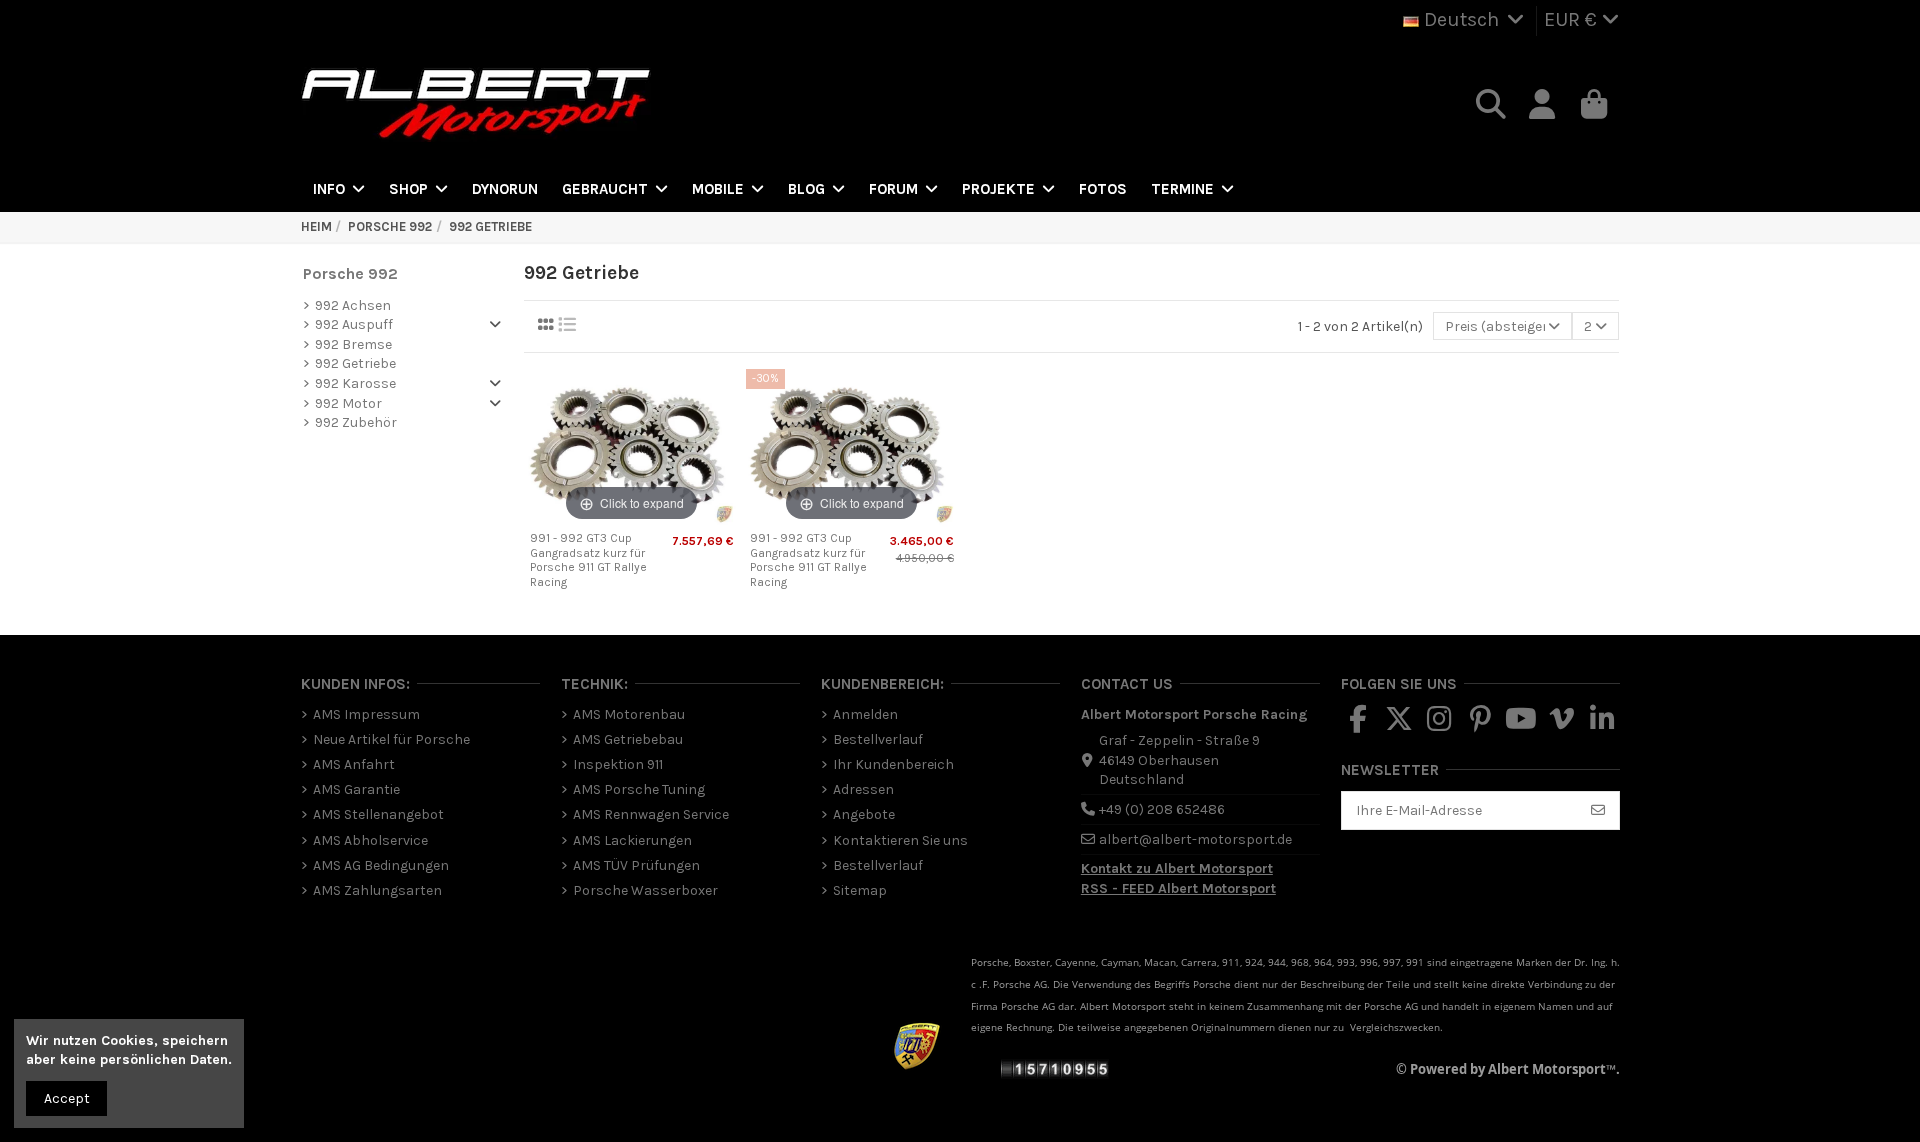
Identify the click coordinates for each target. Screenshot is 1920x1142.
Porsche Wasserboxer (645, 890)
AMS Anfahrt (354, 764)
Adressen (863, 789)
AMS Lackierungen (632, 840)
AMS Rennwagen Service (651, 814)
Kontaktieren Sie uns (900, 840)
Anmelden (865, 714)
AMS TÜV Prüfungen (636, 865)
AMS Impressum (366, 714)
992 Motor (348, 403)
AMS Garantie (356, 789)
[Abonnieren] (1598, 811)
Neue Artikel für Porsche (391, 739)
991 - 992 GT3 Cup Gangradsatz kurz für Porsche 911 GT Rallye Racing (588, 559)
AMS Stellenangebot (378, 814)
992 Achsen (353, 305)
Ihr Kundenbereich (893, 764)
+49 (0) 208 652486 (1162, 809)
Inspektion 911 (618, 764)
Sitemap (860, 890)
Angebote (864, 814)
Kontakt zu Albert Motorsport (1177, 868)
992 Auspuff (354, 324)
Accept (67, 1098)
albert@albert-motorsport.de (1195, 839)
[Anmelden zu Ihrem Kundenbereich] (1543, 105)
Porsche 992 (350, 273)
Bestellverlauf (878, 739)
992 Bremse (353, 344)
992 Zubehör (356, 422)
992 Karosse (355, 383)
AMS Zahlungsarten (377, 890)
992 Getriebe (355, 363)
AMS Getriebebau (628, 739)
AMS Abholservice (370, 840)
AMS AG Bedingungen (381, 865)
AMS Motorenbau (629, 714)
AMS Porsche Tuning (639, 789)
